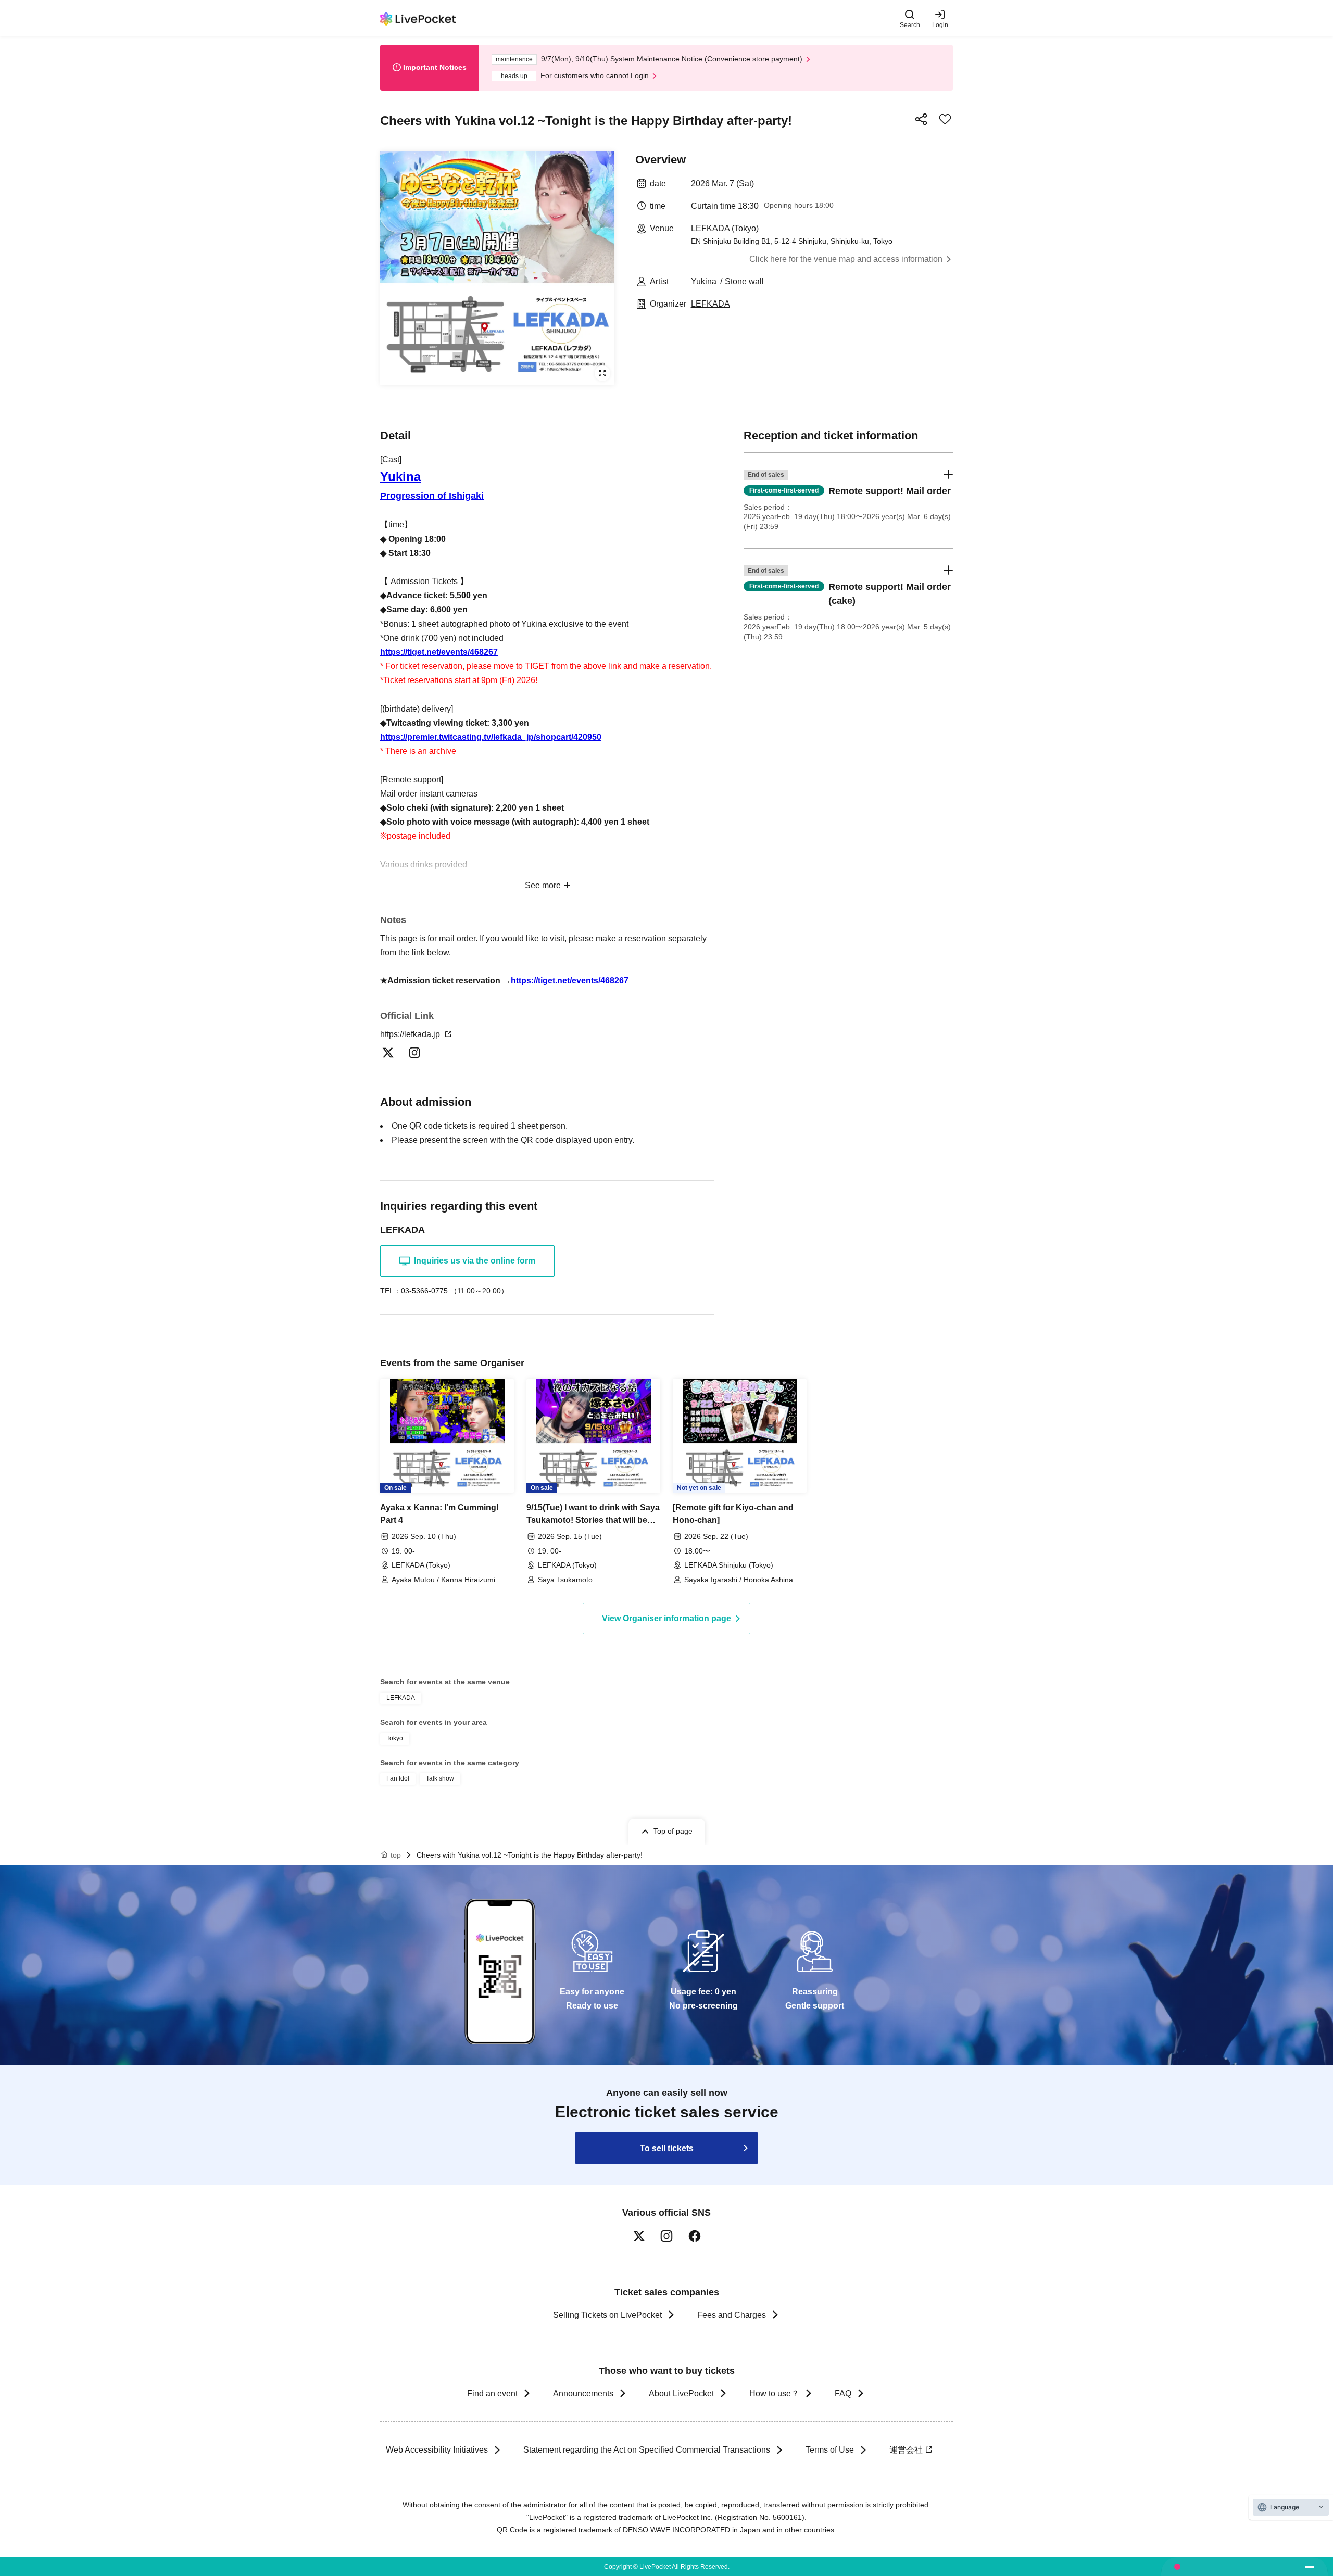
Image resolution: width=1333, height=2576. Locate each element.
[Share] (921, 119)
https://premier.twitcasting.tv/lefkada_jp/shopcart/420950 (491, 737)
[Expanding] (497, 268)
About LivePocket (681, 2394)
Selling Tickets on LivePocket (607, 2315)
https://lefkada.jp (411, 1034)
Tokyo (395, 1738)
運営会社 (906, 2450)
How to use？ (774, 2394)
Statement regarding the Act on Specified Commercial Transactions (647, 2450)
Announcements (583, 2394)
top (396, 1855)
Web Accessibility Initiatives (437, 2450)
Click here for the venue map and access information (846, 259)
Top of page (673, 1831)
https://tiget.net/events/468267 (439, 652)
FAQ (843, 2394)
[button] (848, 501)
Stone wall (744, 281)
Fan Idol (398, 1778)
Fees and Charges (732, 2315)
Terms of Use (830, 2450)
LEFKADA (710, 304)
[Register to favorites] (945, 119)
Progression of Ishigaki (432, 496)
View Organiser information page (666, 1618)
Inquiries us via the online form (475, 1261)
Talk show (440, 1778)
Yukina (704, 281)
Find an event (492, 2394)
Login (940, 25)
